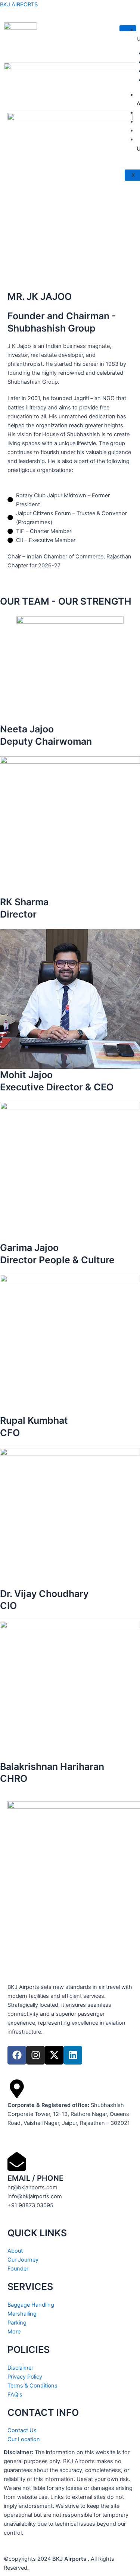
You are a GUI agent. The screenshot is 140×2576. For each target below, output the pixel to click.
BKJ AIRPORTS (19, 4)
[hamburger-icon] (128, 28)
